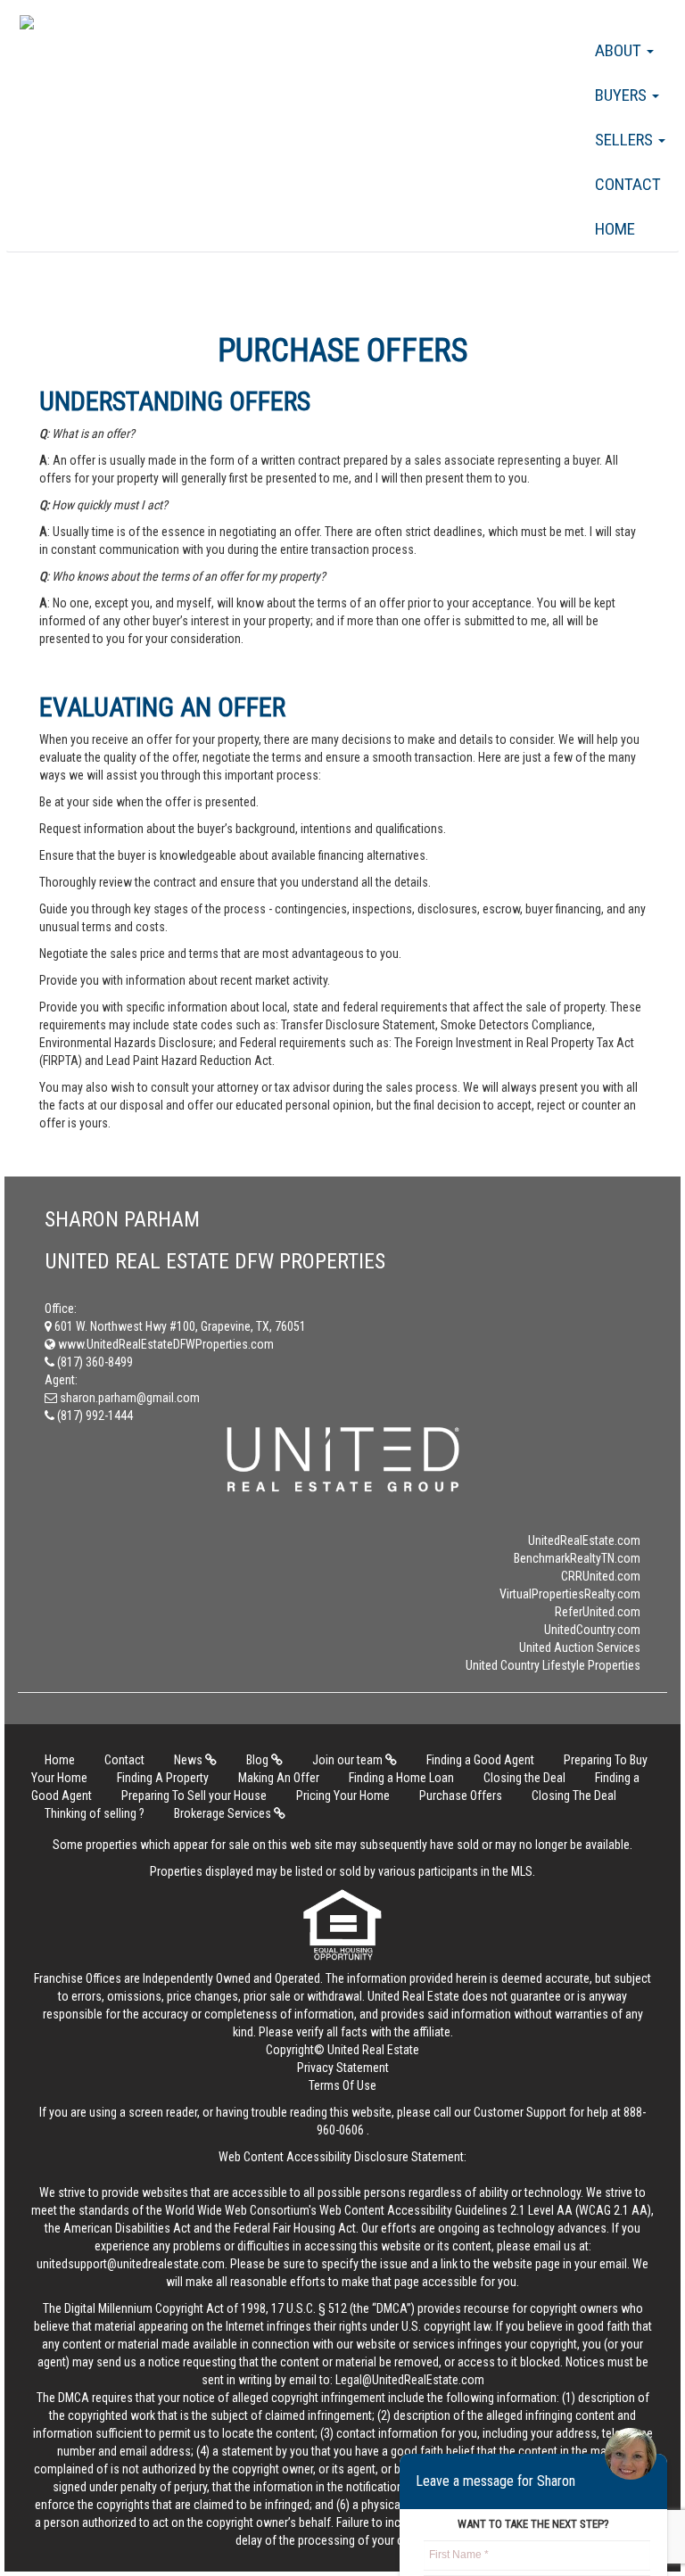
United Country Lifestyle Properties (553, 1665)
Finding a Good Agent (480, 1760)
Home (615, 229)
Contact (628, 184)
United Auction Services (580, 1647)
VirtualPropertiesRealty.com (570, 1594)
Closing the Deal (524, 1778)
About (620, 50)
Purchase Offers (461, 1796)
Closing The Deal (574, 1796)
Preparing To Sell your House (194, 1796)
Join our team (349, 1760)
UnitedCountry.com (592, 1630)
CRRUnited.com (601, 1576)
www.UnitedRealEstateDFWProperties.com (165, 1344)
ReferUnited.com (598, 1612)
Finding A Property (163, 1778)
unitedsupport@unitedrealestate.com (131, 2264)
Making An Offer (279, 1778)
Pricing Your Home (343, 1796)
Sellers (626, 140)
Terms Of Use (342, 2085)
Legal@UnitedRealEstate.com (410, 2380)
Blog (259, 1760)
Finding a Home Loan (401, 1778)
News (190, 1760)
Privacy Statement (343, 2068)
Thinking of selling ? (95, 1813)
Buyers (623, 95)
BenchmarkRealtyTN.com (577, 1558)
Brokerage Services (224, 1813)
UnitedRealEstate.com (584, 1540)
